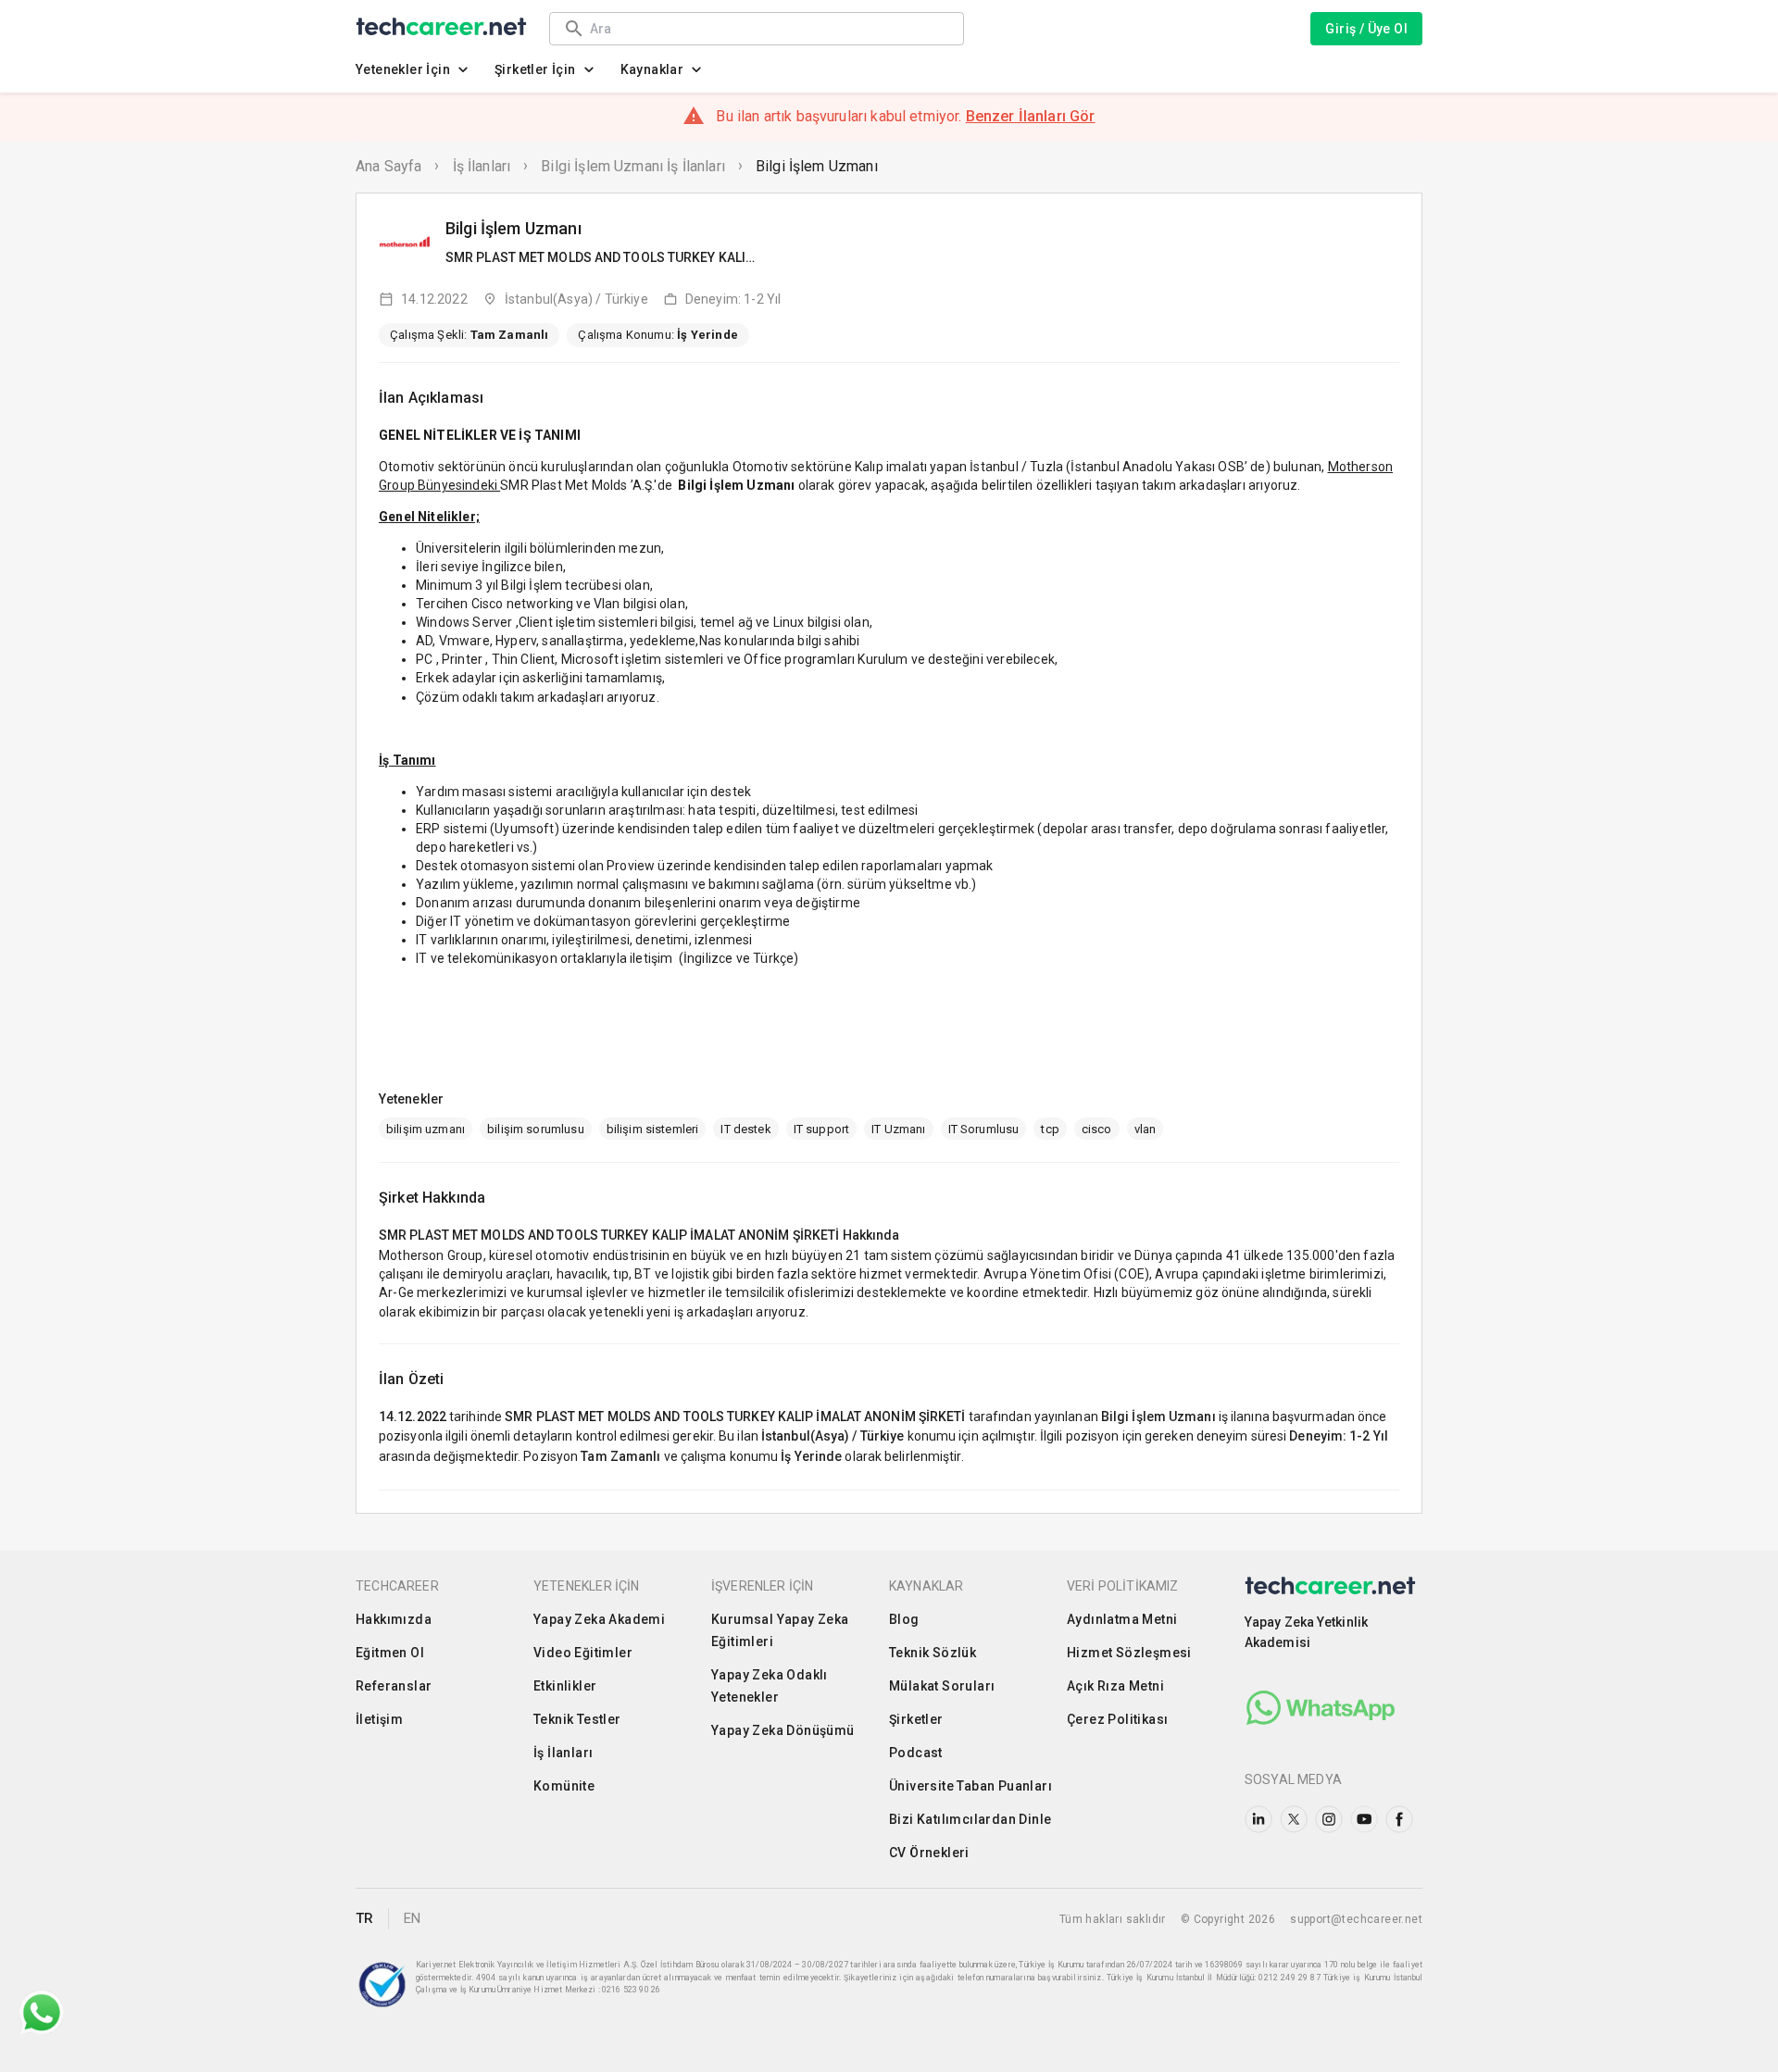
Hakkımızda (394, 1619)
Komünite (564, 1786)
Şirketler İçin (535, 69)
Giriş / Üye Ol (1366, 29)
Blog (904, 1619)
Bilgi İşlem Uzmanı (817, 166)
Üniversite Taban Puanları (970, 1786)
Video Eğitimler (583, 1653)
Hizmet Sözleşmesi (1129, 1653)
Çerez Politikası (1117, 1719)
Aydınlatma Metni (1122, 1619)
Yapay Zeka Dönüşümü (783, 1730)
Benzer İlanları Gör (1031, 116)
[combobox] (768, 28)
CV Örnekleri (929, 1853)
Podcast (916, 1753)
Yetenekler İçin (403, 69)
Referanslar (394, 1686)
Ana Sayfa (388, 166)
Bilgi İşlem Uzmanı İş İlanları (633, 166)
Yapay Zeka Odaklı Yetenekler (770, 1686)
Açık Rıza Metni (1115, 1686)
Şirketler (916, 1719)
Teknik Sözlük (933, 1653)
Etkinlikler (565, 1686)
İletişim (379, 1719)
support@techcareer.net (1356, 1919)
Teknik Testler (577, 1719)
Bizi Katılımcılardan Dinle (970, 1819)
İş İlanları (482, 166)
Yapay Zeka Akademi (599, 1619)
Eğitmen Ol (390, 1653)
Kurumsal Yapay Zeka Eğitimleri (780, 1630)
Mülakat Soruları (942, 1686)
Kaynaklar (652, 69)
